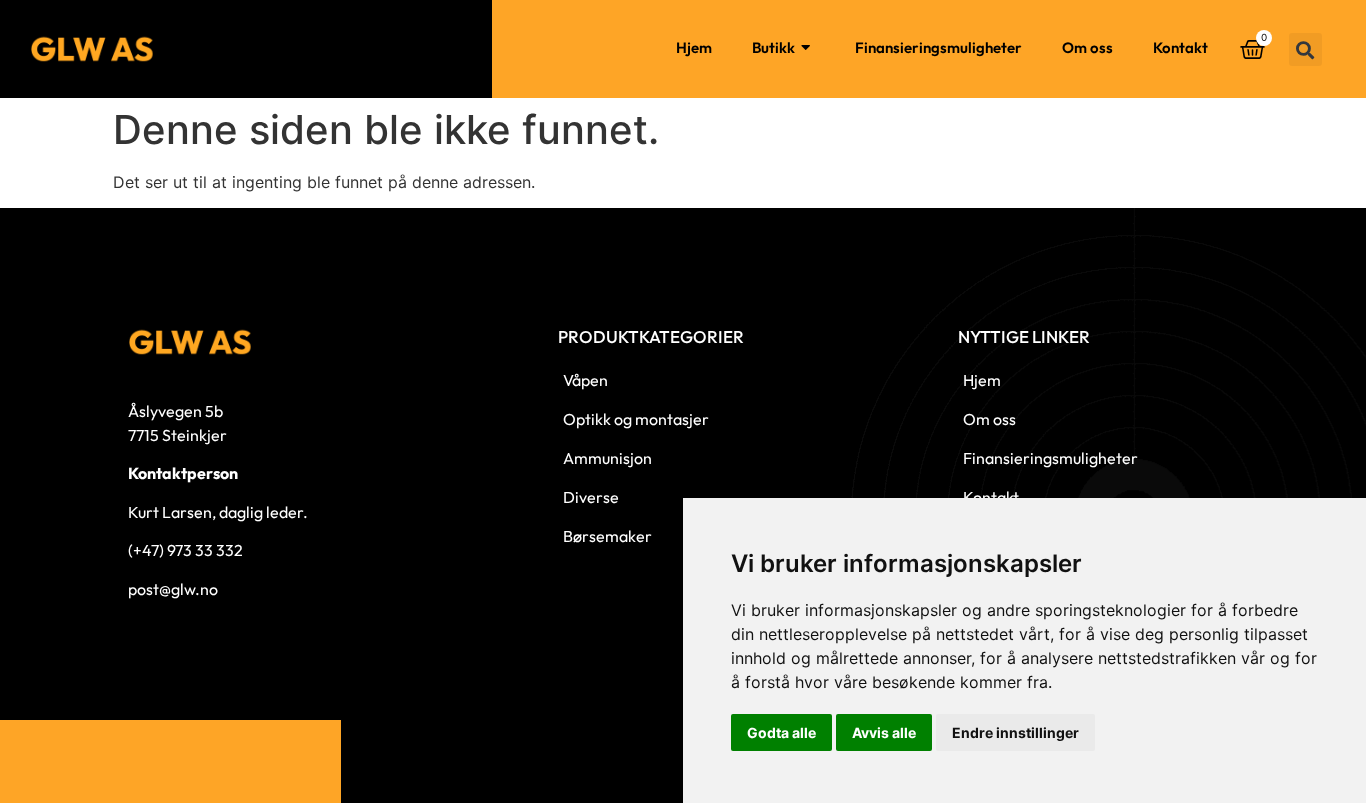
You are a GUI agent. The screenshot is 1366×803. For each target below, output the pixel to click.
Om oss (1087, 47)
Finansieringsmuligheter (938, 47)
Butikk (773, 47)
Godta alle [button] (781, 732)
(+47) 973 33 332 (185, 550)
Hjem (694, 47)
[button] (1305, 49)
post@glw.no (173, 589)
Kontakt (1180, 47)
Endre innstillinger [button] (1015, 732)
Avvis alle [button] (884, 732)
